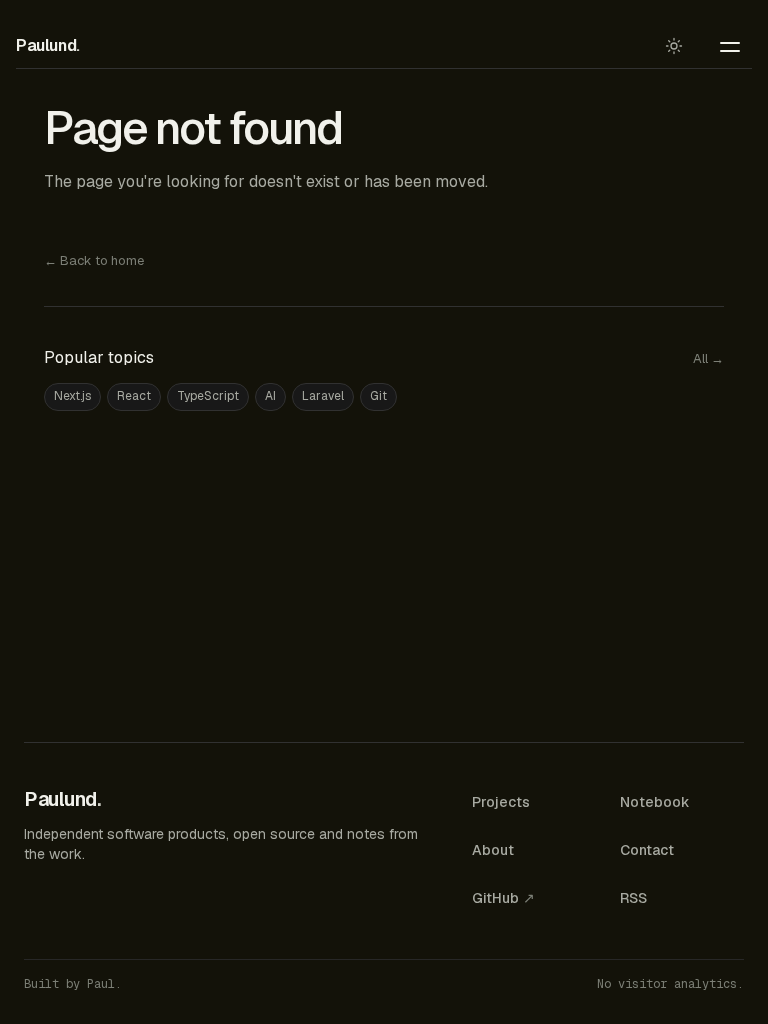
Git (378, 396)
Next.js (72, 396)
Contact (647, 850)
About (493, 850)
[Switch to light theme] (674, 46)
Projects (501, 802)
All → (708, 358)
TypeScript (208, 396)
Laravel (323, 396)
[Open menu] (730, 46)
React (134, 396)
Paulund (48, 45)
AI (270, 396)
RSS (633, 898)
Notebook (655, 802)
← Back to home (94, 260)
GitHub (503, 898)
